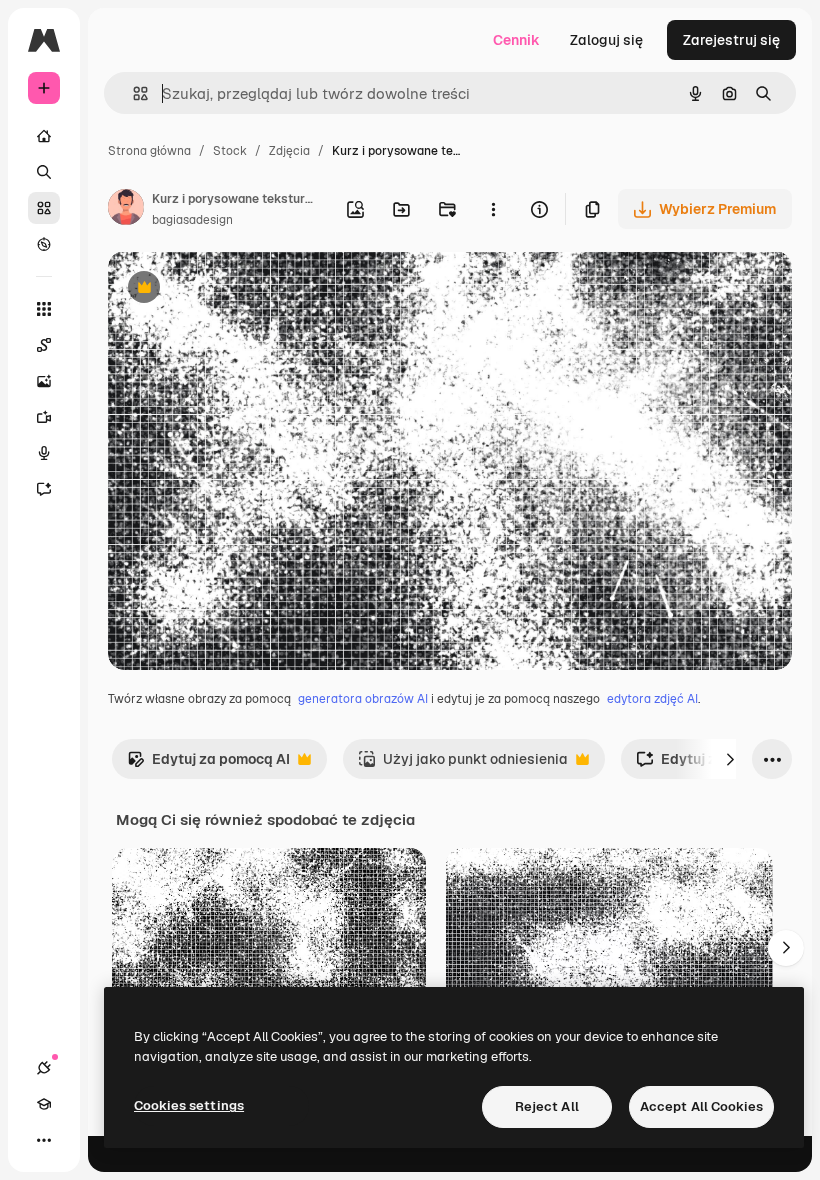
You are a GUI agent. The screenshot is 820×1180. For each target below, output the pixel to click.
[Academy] (44, 1104)
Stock (230, 151)
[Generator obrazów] (44, 381)
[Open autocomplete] (132, 93)
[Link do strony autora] (126, 210)
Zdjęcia (289, 151)
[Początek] (44, 136)
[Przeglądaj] (44, 244)
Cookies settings (189, 1105)
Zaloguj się (606, 40)
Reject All (547, 1106)
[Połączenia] (44, 1068)
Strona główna (149, 151)
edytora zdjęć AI (652, 699)
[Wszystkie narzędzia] (44, 309)
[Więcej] (44, 1140)
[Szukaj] (44, 172)
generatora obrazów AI (363, 699)
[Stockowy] (44, 208)
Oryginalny (246, 289)
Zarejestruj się (731, 40)
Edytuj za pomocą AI (208, 764)
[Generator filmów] (44, 417)
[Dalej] (730, 759)
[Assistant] (44, 489)
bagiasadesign (192, 220)
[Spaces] (44, 345)
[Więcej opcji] (493, 209)
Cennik (516, 40)
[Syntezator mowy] (44, 453)
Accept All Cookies (701, 1106)
